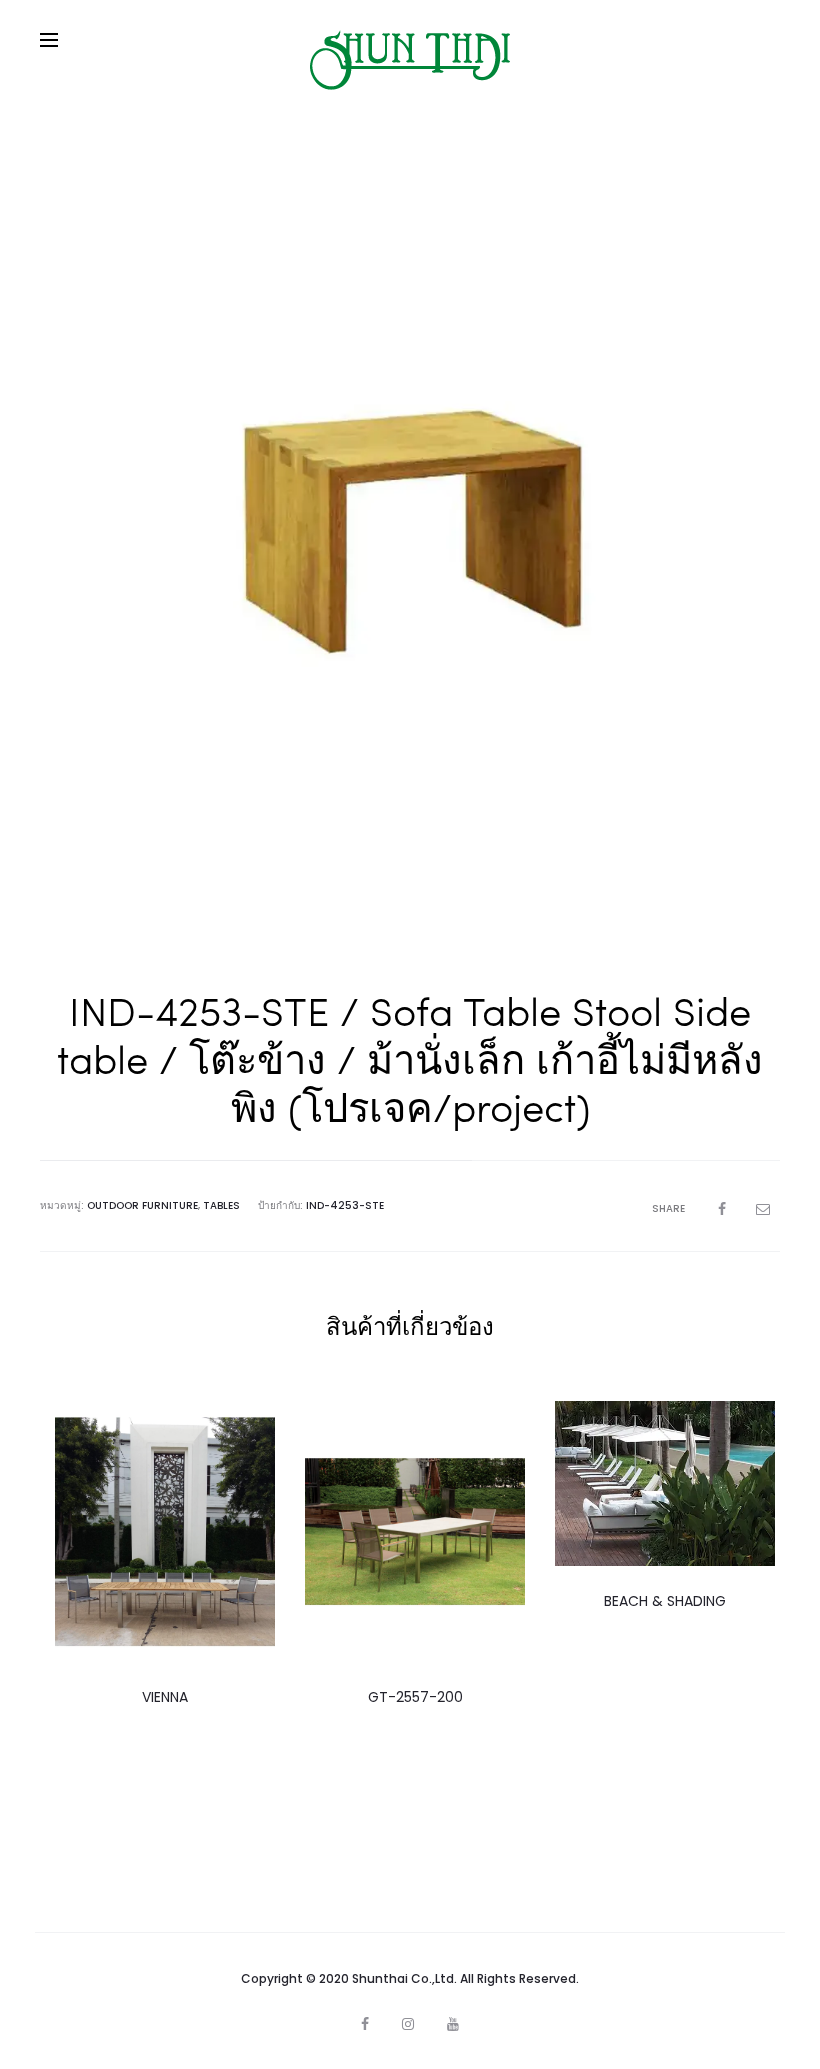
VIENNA (165, 1697)
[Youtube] (453, 2024)
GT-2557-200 (415, 1697)
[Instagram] (408, 2024)
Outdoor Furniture (142, 1205)
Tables (221, 1205)
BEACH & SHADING (665, 1601)
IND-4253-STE (345, 1205)
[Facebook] (365, 2024)
